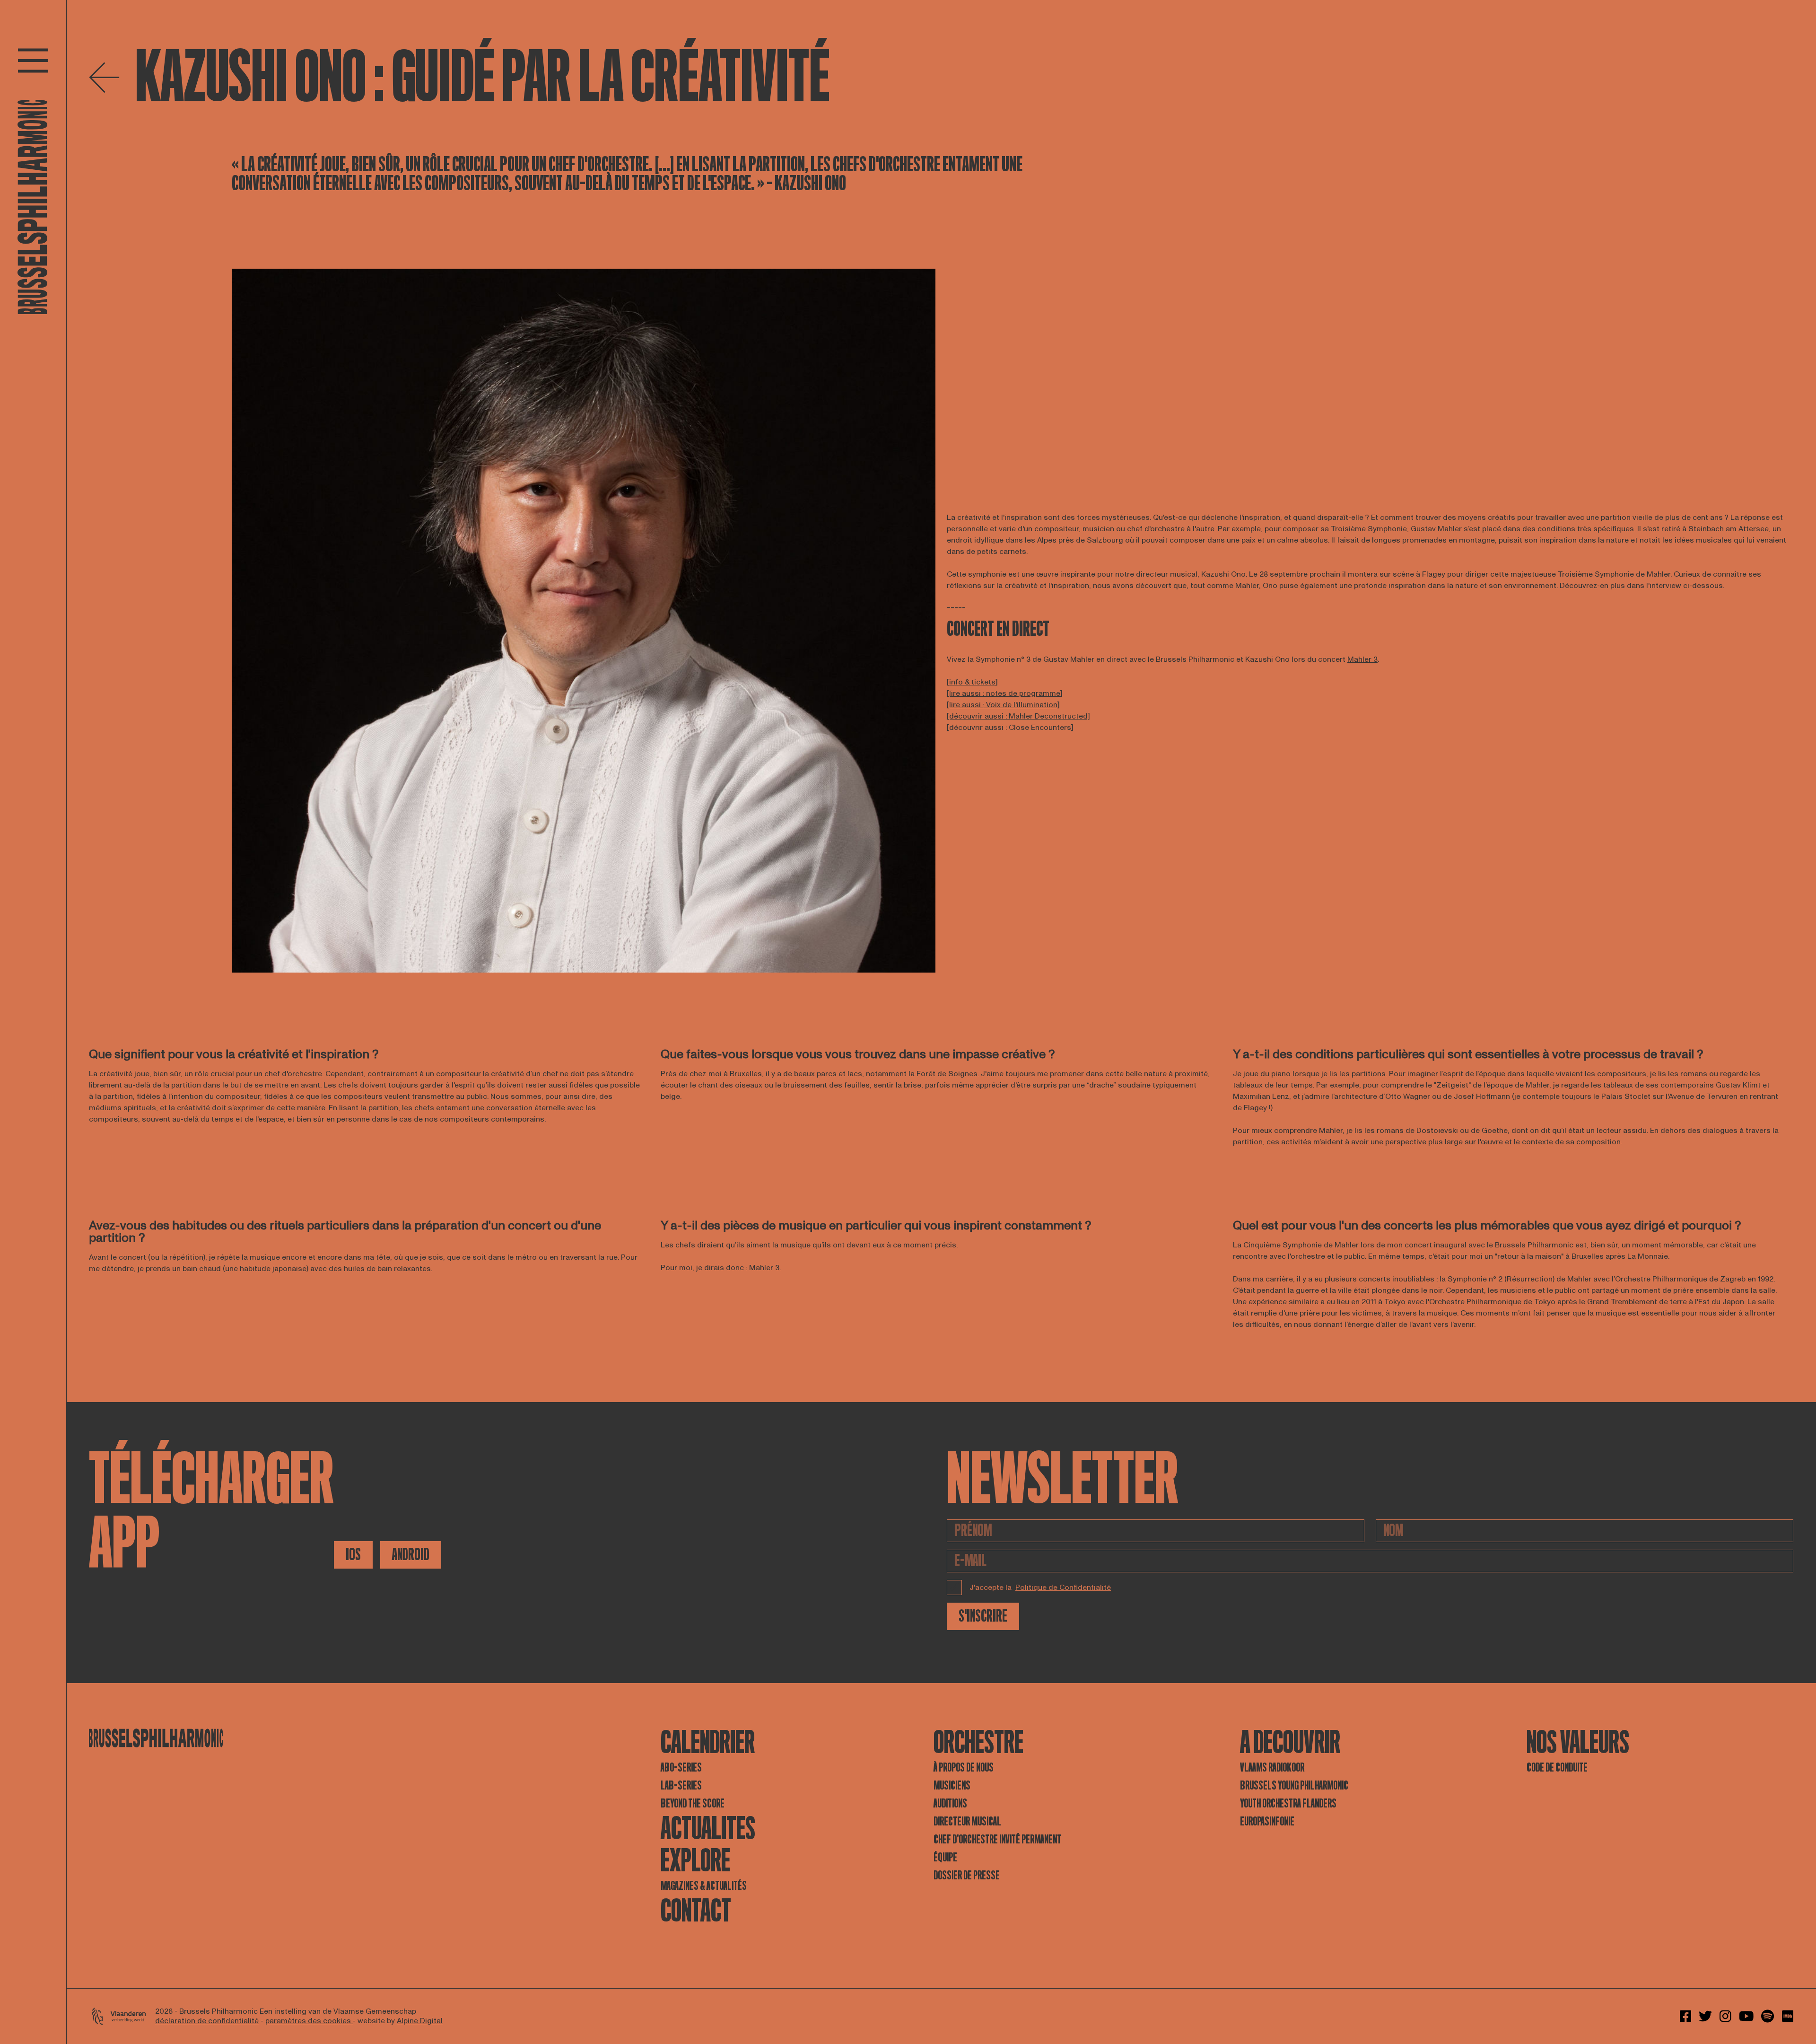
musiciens (952, 1785)
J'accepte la (1040, 1588)
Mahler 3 (1362, 659)
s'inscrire (983, 1616)
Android (411, 1555)
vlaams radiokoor (1272, 1768)
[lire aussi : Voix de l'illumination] (1003, 705)
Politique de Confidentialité (1063, 1588)
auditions (950, 1803)
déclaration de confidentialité (207, 2021)
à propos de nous (964, 1768)
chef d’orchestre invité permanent (997, 1839)
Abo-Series (681, 1768)
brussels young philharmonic (1294, 1785)
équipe (945, 1857)
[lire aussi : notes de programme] (1005, 693)
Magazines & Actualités (704, 1886)
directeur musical (967, 1821)
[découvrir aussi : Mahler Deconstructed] (1018, 716)
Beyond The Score (693, 1803)
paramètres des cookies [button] (309, 2021)
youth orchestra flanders (1288, 1803)
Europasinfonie (1267, 1821)
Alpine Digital (420, 2021)
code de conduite (1557, 1768)
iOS (353, 1555)
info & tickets (972, 682)
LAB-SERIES (681, 1785)
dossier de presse (967, 1875)
